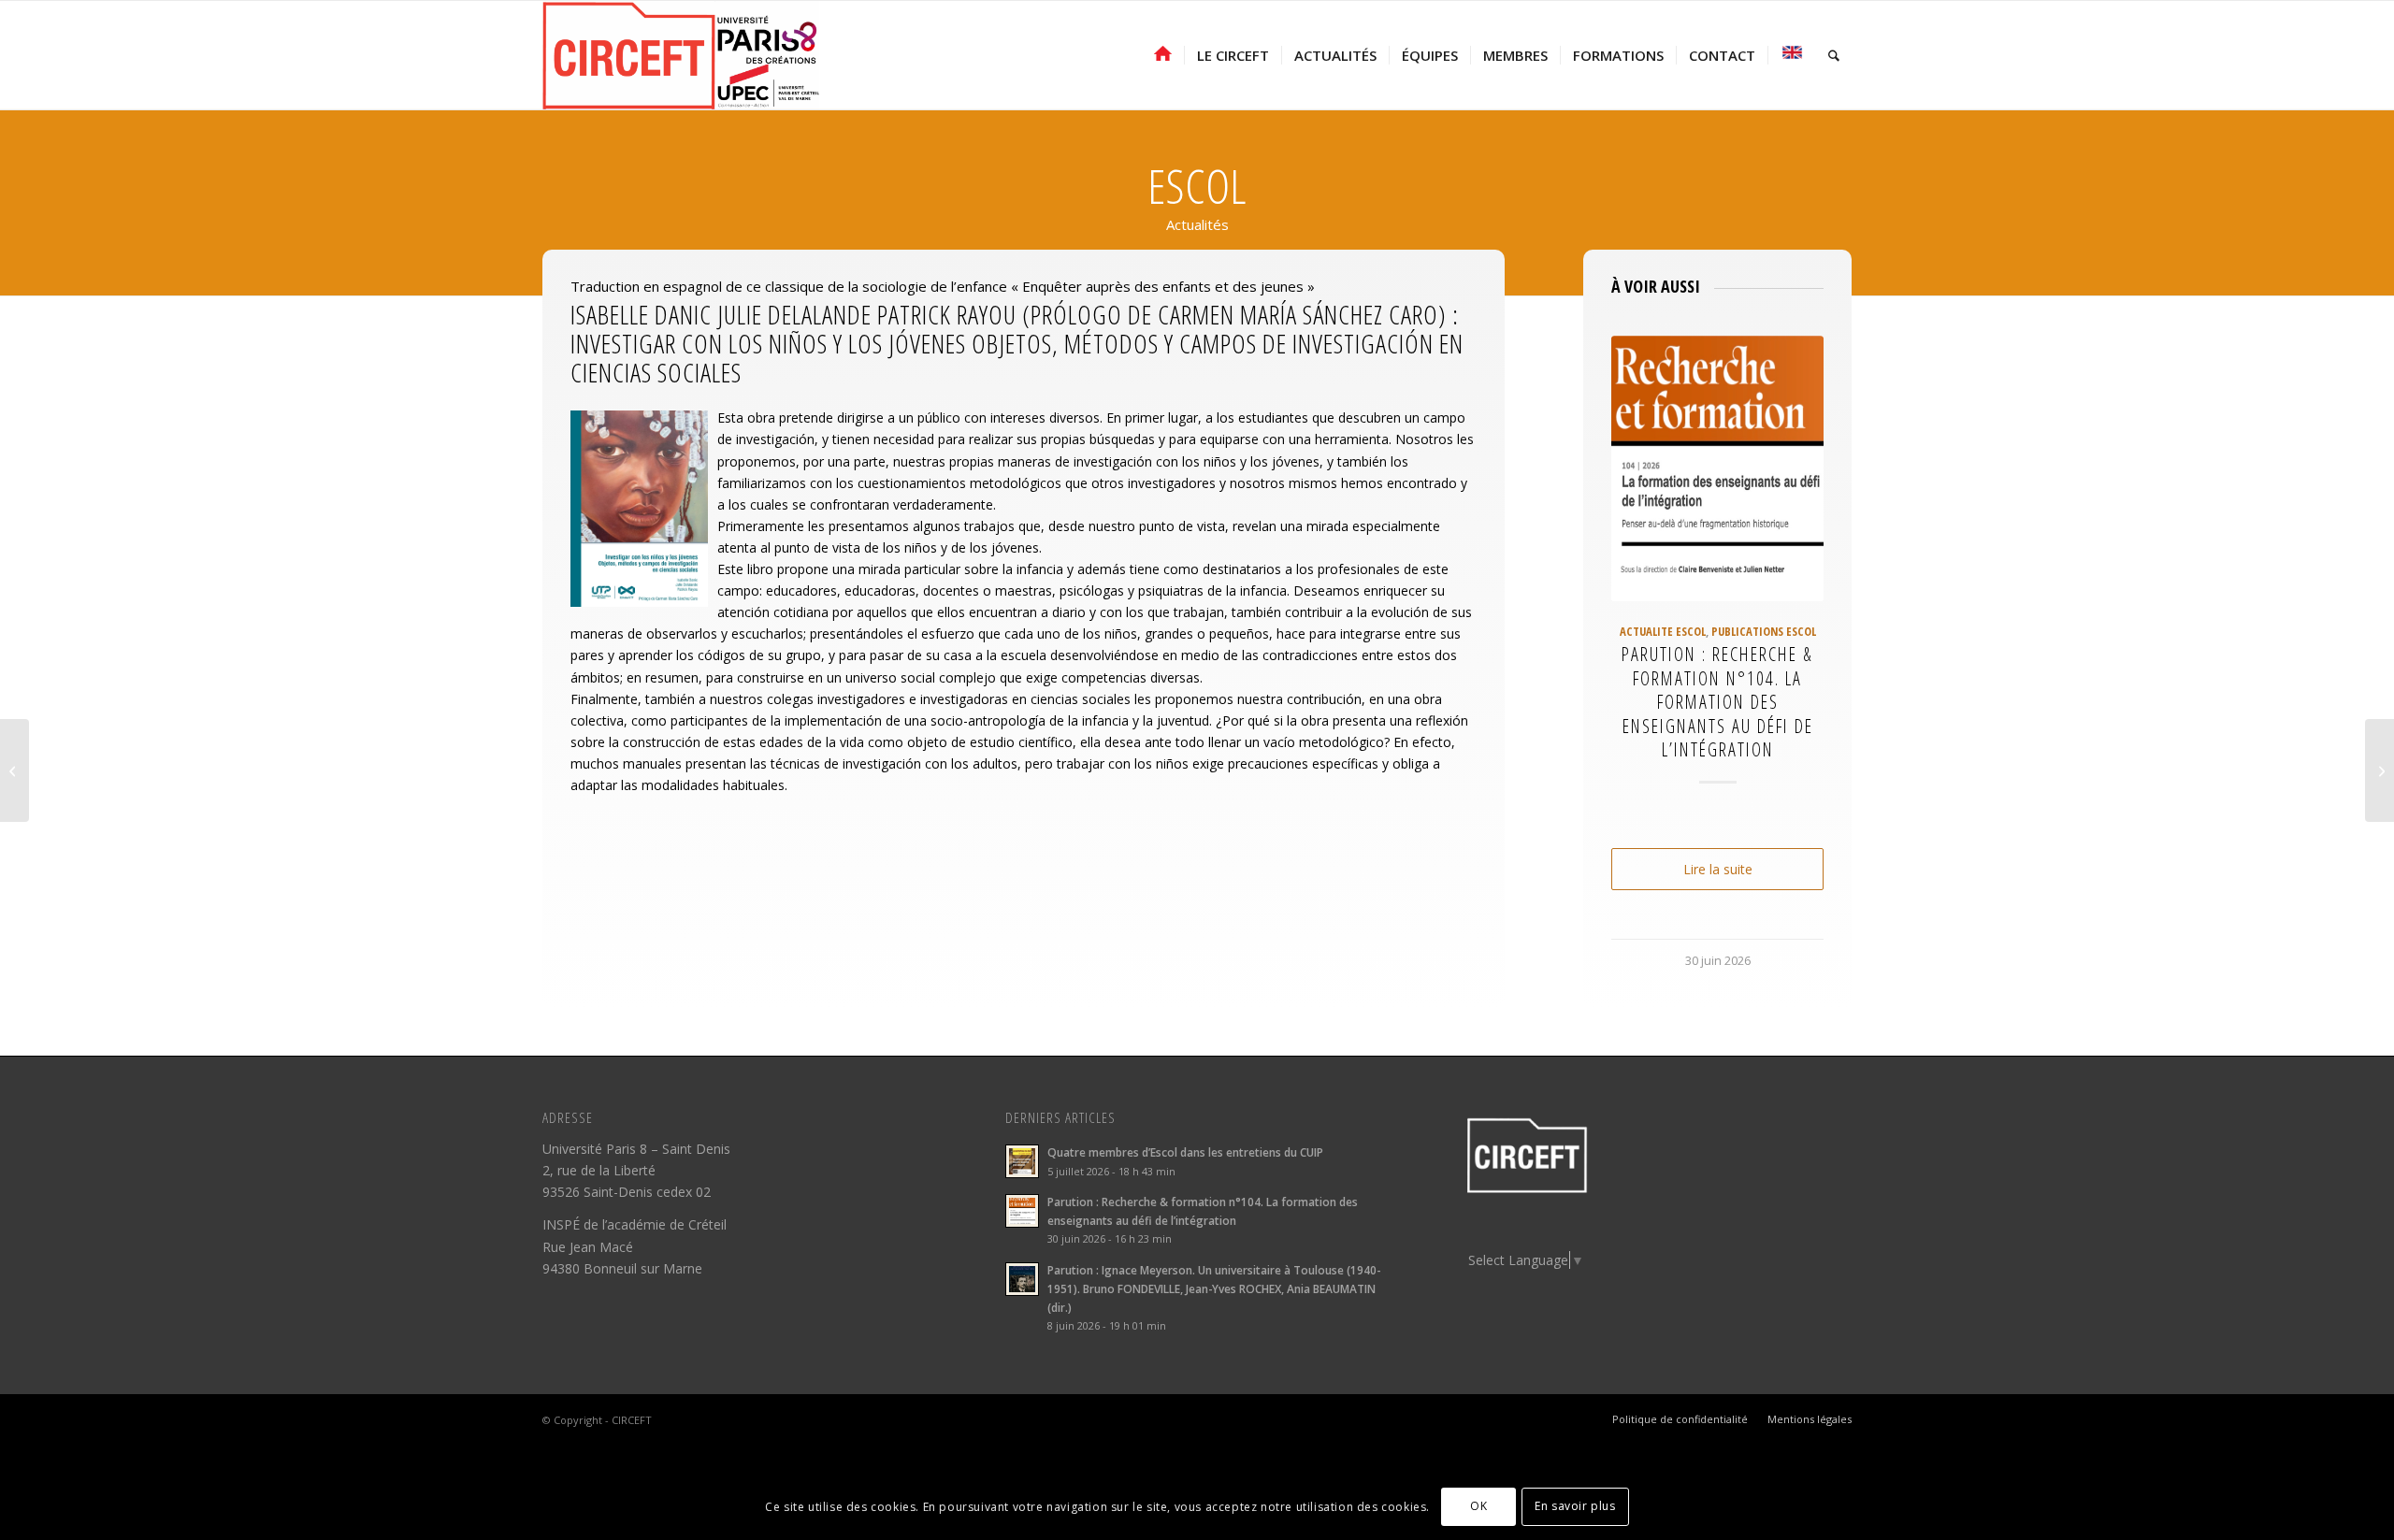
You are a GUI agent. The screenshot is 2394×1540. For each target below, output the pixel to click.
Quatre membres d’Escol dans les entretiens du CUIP (1185, 1152)
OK (1478, 1506)
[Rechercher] (1834, 55)
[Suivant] (1795, 582)
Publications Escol (1764, 632)
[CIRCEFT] (681, 55)
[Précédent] (1639, 582)
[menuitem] (1163, 55)
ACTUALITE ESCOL (1663, 632)
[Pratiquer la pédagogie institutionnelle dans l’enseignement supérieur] (2380, 770)
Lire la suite (1718, 869)
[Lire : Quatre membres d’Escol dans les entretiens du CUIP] (1022, 1161)
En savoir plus (1575, 1506)
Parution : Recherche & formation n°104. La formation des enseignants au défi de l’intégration (1717, 702)
